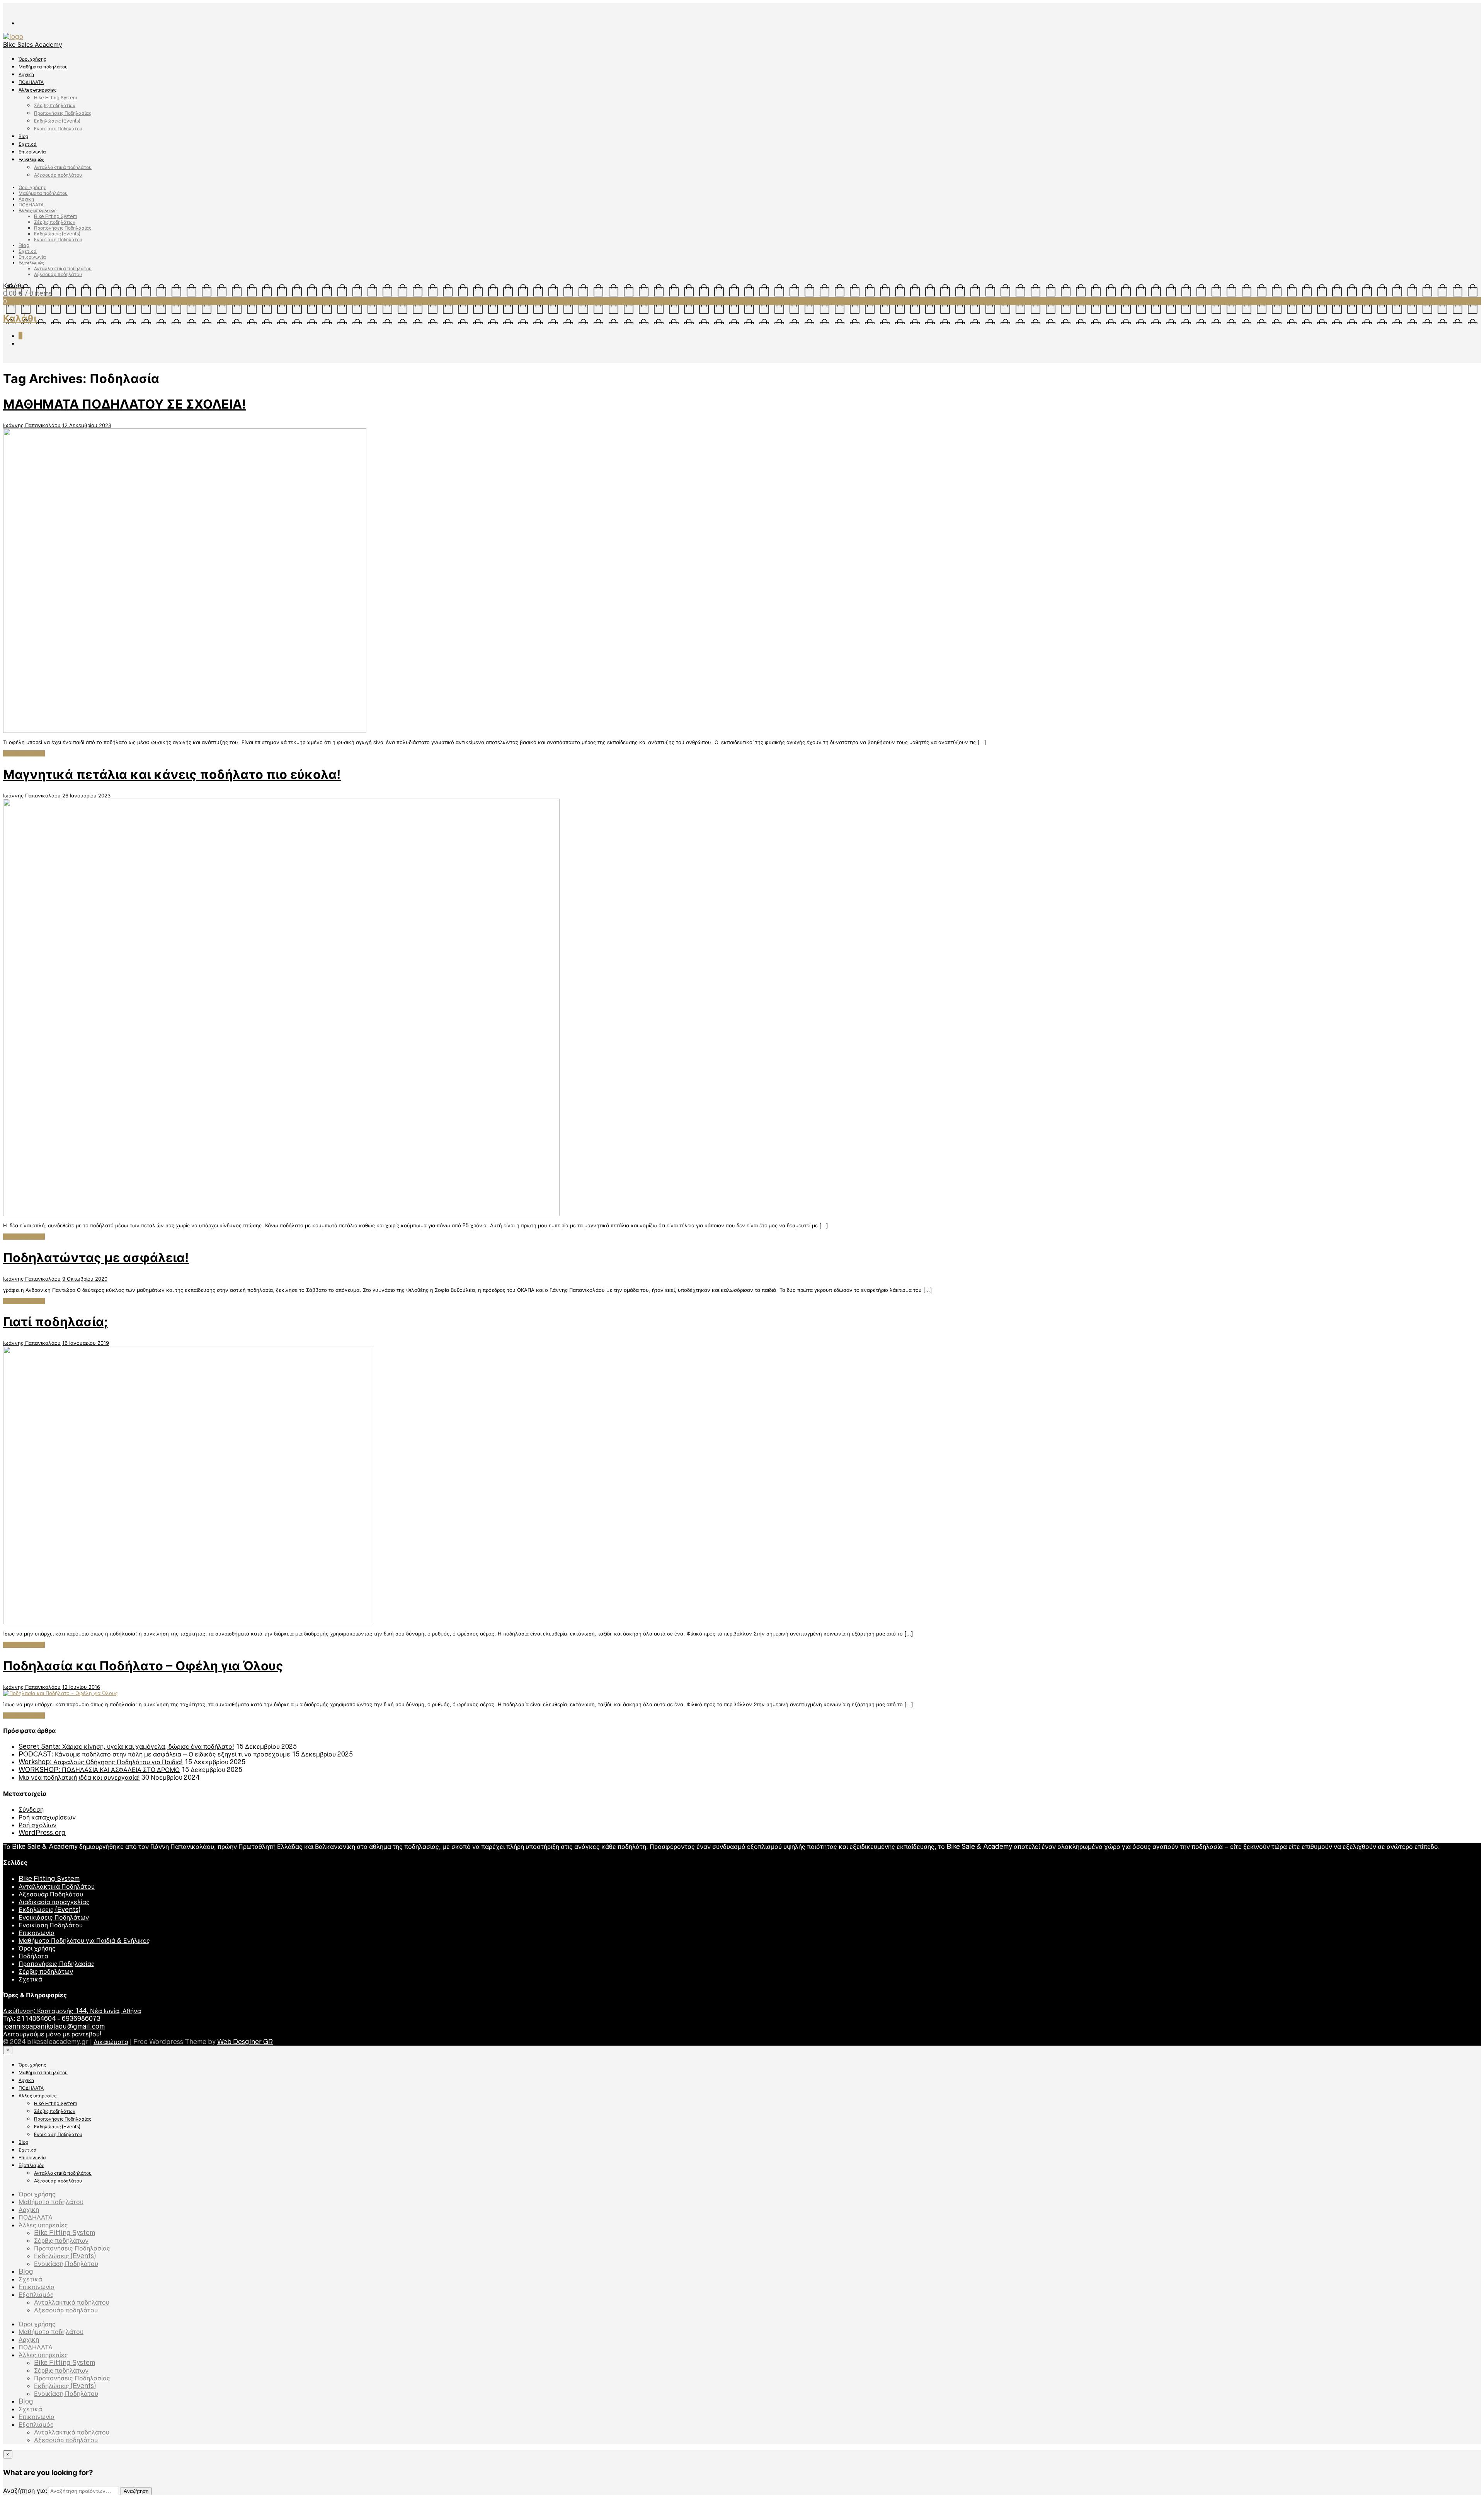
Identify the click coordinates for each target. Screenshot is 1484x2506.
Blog (23, 136)
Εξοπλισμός (31, 159)
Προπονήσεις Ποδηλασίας (63, 113)
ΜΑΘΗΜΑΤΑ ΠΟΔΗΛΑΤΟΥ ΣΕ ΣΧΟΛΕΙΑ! (125, 404)
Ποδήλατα (33, 1956)
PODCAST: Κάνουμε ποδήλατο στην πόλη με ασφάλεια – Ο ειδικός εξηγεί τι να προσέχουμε (154, 1754)
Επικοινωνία (32, 152)
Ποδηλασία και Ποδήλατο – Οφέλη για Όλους (143, 1666)
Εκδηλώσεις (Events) (57, 121)
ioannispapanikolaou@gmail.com (54, 2026)
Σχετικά (28, 144)
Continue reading (24, 753)
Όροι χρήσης (32, 59)
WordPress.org (42, 1833)
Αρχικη (26, 74)
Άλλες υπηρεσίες (37, 90)
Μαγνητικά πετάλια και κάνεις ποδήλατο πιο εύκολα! (172, 774)
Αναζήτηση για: (25, 2491)
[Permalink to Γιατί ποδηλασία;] (189, 1622)
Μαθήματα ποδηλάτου (43, 67)
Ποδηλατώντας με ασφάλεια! (96, 1258)
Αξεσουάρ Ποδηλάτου (51, 1894)
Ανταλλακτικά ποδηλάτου (63, 167)
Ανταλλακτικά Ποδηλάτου (57, 1886)
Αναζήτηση (136, 2491)
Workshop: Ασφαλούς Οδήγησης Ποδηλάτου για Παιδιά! (101, 1762)
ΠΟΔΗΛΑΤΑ (31, 82)
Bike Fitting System (56, 98)
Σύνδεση (31, 1809)
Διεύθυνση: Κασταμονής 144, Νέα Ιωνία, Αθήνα (72, 2011)
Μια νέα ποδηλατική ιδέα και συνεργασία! (79, 1777)
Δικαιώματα (111, 2042)
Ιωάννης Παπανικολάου (32, 425)
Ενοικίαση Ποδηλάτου (58, 129)
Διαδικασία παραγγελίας (54, 1902)
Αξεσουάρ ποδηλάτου (58, 175)
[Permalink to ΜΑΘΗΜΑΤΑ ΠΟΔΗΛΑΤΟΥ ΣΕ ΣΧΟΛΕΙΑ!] (185, 731)
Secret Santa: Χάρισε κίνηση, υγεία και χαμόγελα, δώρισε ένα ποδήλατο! (126, 1746)
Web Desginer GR (245, 2042)
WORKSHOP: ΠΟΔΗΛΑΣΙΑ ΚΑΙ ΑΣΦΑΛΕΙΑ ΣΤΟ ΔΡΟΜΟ (99, 1770)
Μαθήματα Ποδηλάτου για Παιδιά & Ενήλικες (84, 1940)
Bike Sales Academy (33, 44)
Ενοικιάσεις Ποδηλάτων (54, 1917)
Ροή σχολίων (37, 1825)
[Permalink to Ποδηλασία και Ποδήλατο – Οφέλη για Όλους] (60, 1693)
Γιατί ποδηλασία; (55, 1322)
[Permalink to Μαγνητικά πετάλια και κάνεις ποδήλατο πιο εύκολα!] (281, 1214)
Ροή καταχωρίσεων (47, 1817)
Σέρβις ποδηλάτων (55, 105)
